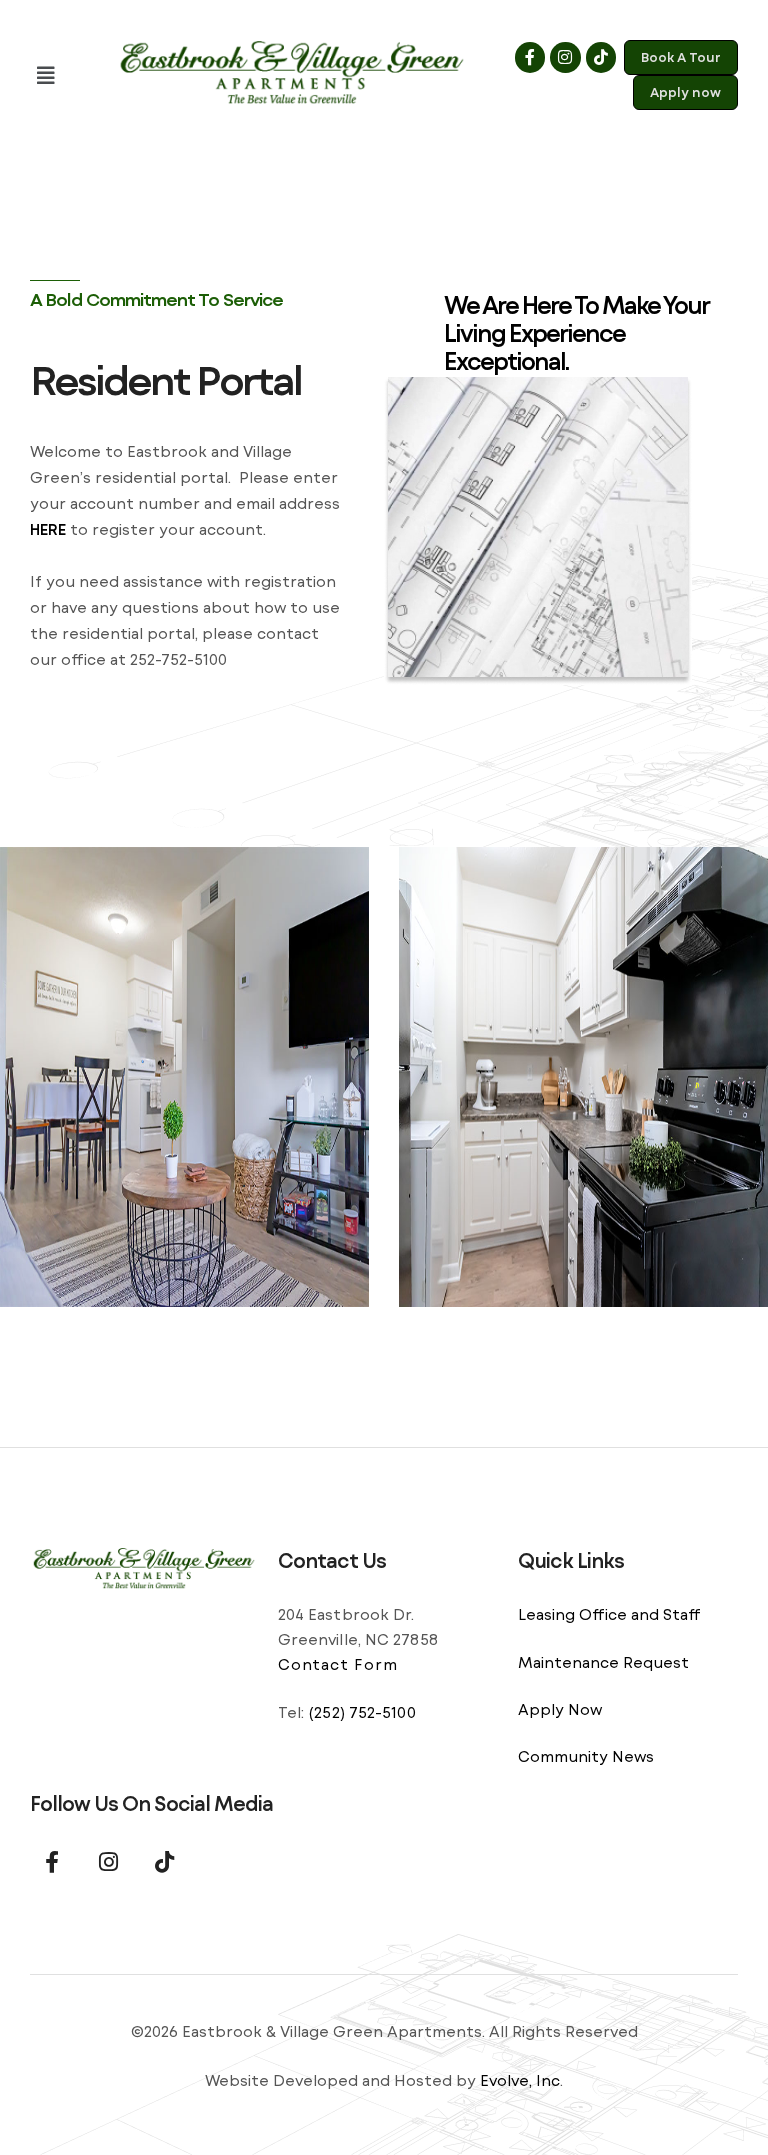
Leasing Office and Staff (609, 1614)
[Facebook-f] (530, 57)
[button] (65, 75)
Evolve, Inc (520, 2080)
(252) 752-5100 (361, 1712)
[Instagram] (565, 57)
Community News (586, 1756)
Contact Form (338, 1664)
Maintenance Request (603, 1662)
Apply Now (560, 1709)
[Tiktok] (601, 57)
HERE (48, 529)
